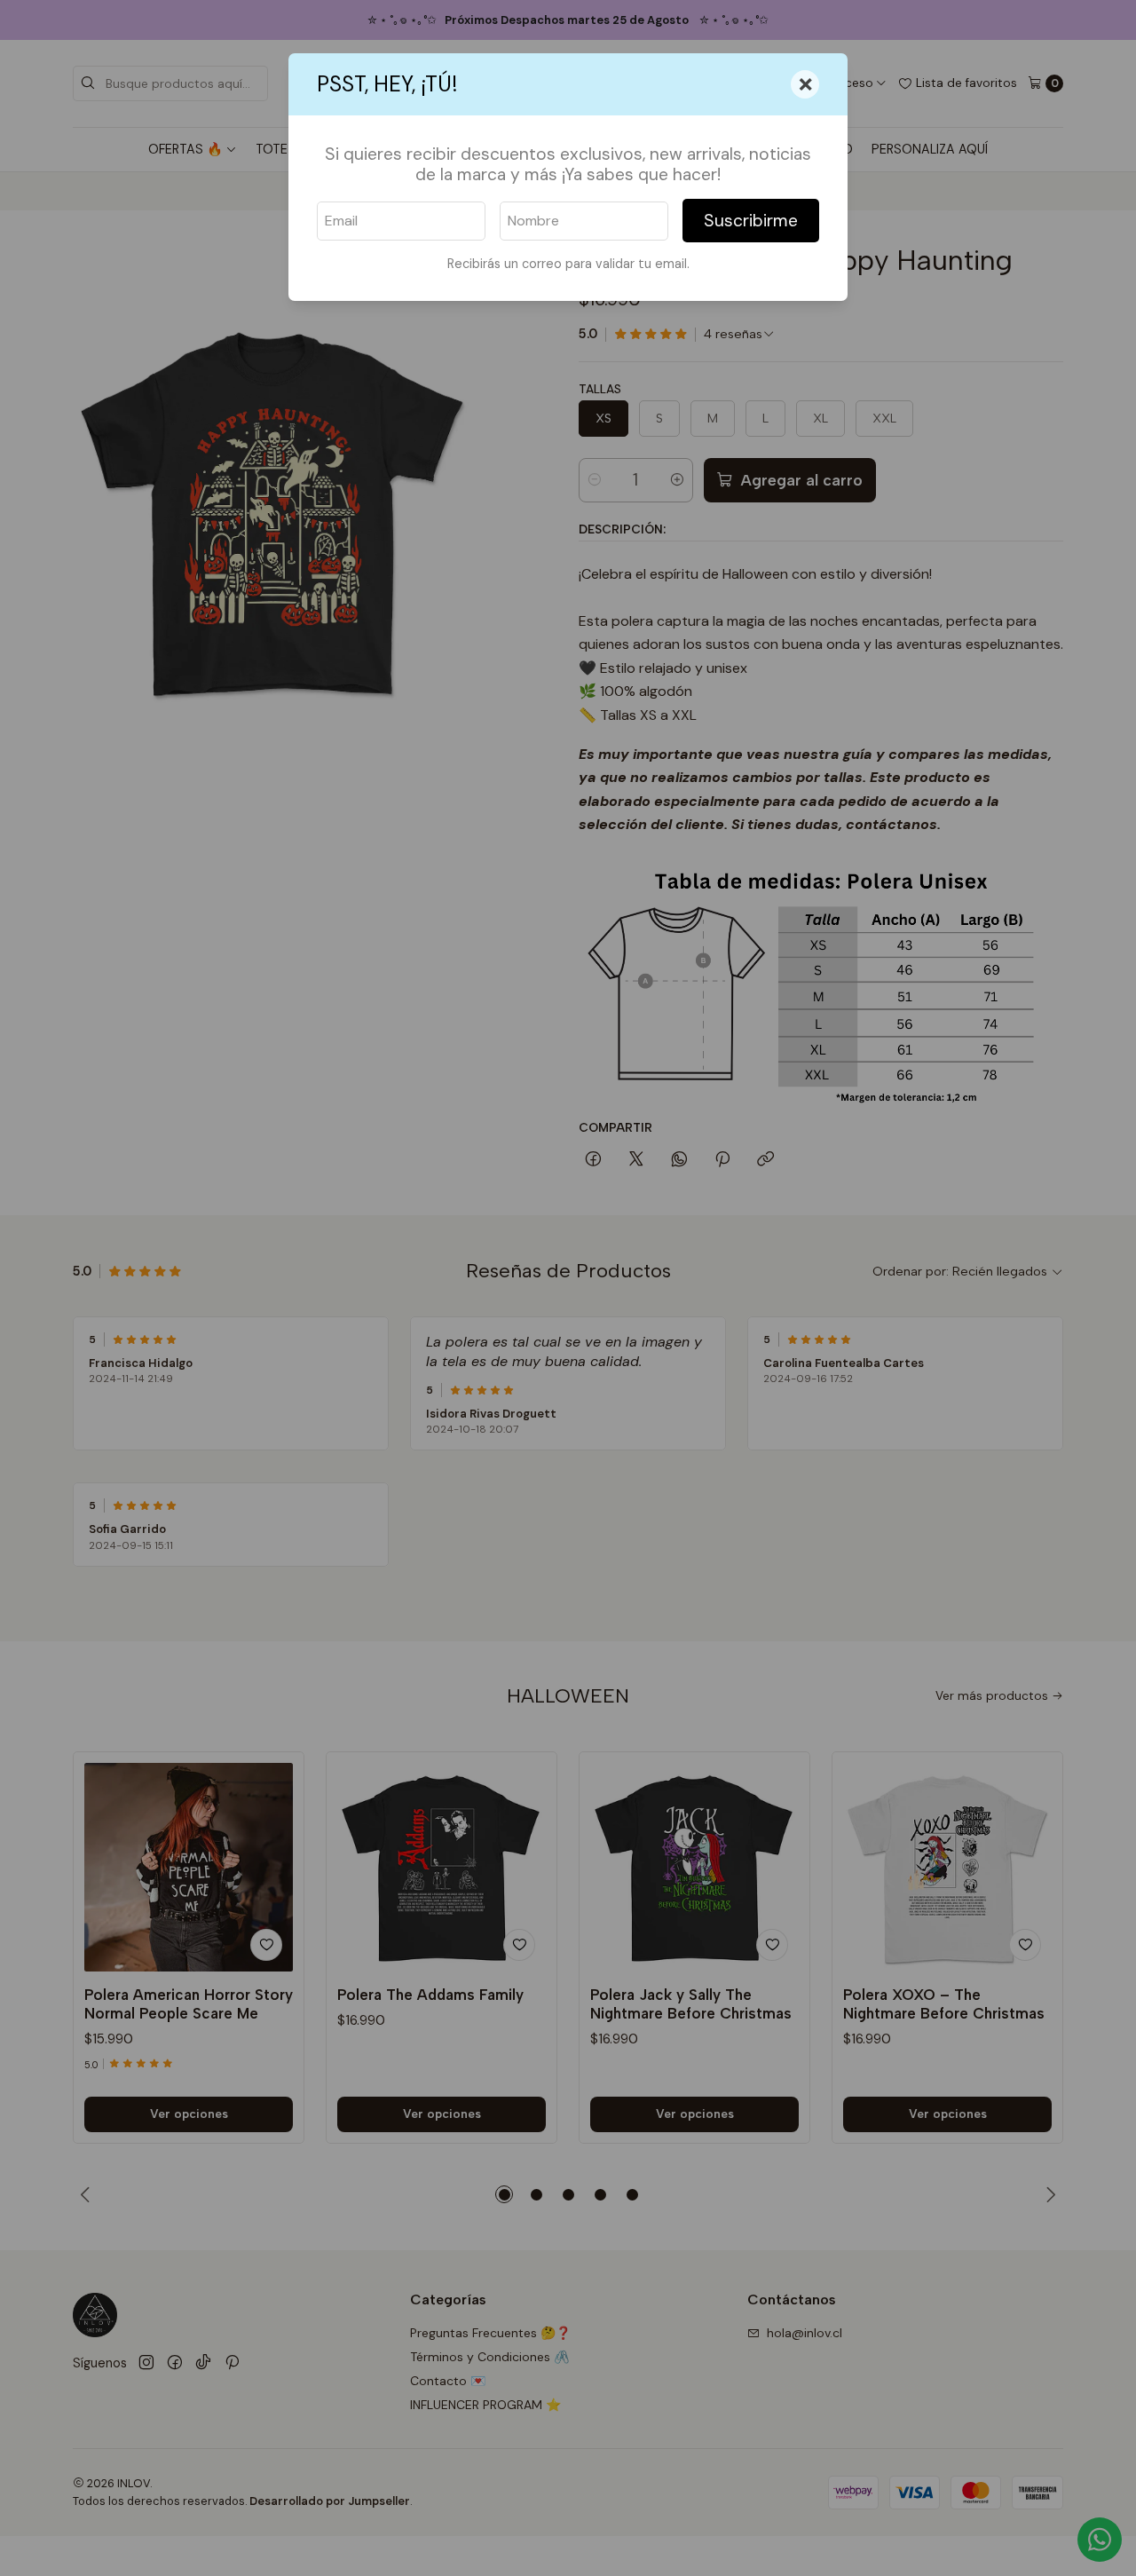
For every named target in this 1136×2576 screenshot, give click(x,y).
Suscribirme (751, 221)
